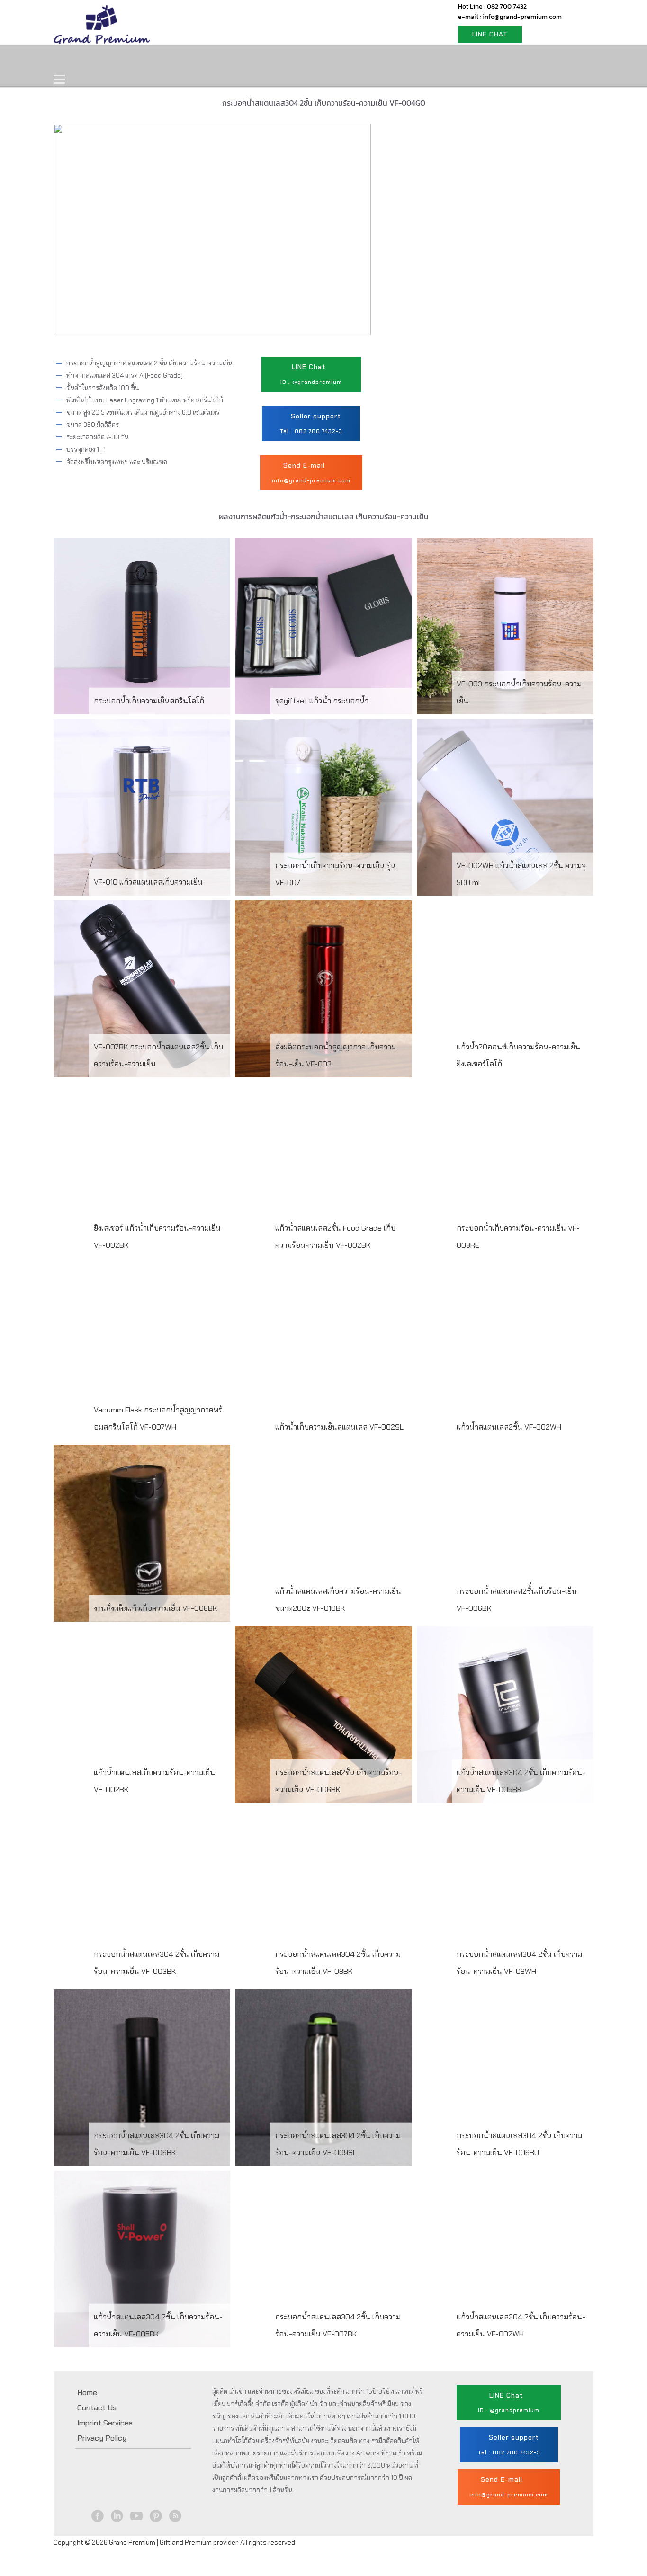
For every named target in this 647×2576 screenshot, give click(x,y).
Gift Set (181, 60)
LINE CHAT (490, 34)
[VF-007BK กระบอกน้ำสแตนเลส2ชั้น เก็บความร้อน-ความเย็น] (142, 989)
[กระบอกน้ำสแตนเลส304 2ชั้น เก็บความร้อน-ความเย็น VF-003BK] (142, 1896)
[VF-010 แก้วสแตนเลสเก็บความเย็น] (142, 807)
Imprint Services (105, 2423)
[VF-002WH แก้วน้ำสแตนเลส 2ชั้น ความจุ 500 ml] (505, 807)
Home (76, 60)
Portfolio (234, 60)
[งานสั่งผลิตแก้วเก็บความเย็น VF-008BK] (142, 1533)
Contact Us (294, 60)
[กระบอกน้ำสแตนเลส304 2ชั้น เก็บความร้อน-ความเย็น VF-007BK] (323, 2259)
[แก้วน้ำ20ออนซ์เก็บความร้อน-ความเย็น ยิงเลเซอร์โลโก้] (505, 989)
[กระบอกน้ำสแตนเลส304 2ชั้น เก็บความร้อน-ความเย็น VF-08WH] (505, 1896)
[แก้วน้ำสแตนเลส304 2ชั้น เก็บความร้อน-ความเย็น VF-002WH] (505, 2259)
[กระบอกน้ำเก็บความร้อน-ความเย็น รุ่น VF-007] (323, 807)
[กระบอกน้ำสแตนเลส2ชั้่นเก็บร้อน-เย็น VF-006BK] (505, 1533)
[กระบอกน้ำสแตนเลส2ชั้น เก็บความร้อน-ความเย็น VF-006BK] (323, 1715)
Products (126, 60)
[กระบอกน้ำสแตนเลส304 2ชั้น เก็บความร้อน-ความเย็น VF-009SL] (323, 2077)
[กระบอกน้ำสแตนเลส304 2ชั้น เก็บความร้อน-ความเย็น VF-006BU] (505, 2077)
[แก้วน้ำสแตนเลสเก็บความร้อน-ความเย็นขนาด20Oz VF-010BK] (323, 1533)
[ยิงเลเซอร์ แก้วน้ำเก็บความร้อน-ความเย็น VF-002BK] (142, 1170)
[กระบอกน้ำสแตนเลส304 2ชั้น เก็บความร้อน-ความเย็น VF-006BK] (142, 2077)
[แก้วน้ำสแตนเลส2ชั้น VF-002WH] (505, 1352)
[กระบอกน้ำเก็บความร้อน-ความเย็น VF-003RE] (505, 1170)
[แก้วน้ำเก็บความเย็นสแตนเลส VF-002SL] (323, 1352)
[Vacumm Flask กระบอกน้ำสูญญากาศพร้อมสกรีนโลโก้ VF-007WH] (142, 1352)
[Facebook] (98, 2516)
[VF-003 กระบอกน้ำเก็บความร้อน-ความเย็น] (505, 626)
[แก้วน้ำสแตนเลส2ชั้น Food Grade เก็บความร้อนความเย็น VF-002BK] (323, 1170)
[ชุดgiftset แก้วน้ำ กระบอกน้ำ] (323, 626)
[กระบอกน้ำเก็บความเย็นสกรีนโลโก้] (142, 626)
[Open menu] (59, 80)
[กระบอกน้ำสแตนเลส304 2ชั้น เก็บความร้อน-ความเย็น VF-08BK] (323, 1896)
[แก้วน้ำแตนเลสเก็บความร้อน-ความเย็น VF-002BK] (142, 1715)
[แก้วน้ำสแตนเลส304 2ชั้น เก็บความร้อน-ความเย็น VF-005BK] (505, 1715)
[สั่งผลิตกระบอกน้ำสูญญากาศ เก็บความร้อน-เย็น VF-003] (323, 989)
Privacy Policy (102, 2438)
